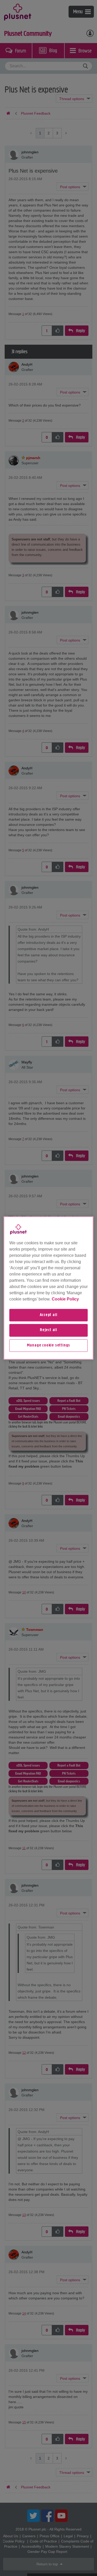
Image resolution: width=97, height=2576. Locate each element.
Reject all (48, 1330)
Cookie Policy (65, 1299)
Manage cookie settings (49, 1345)
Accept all (49, 1315)
